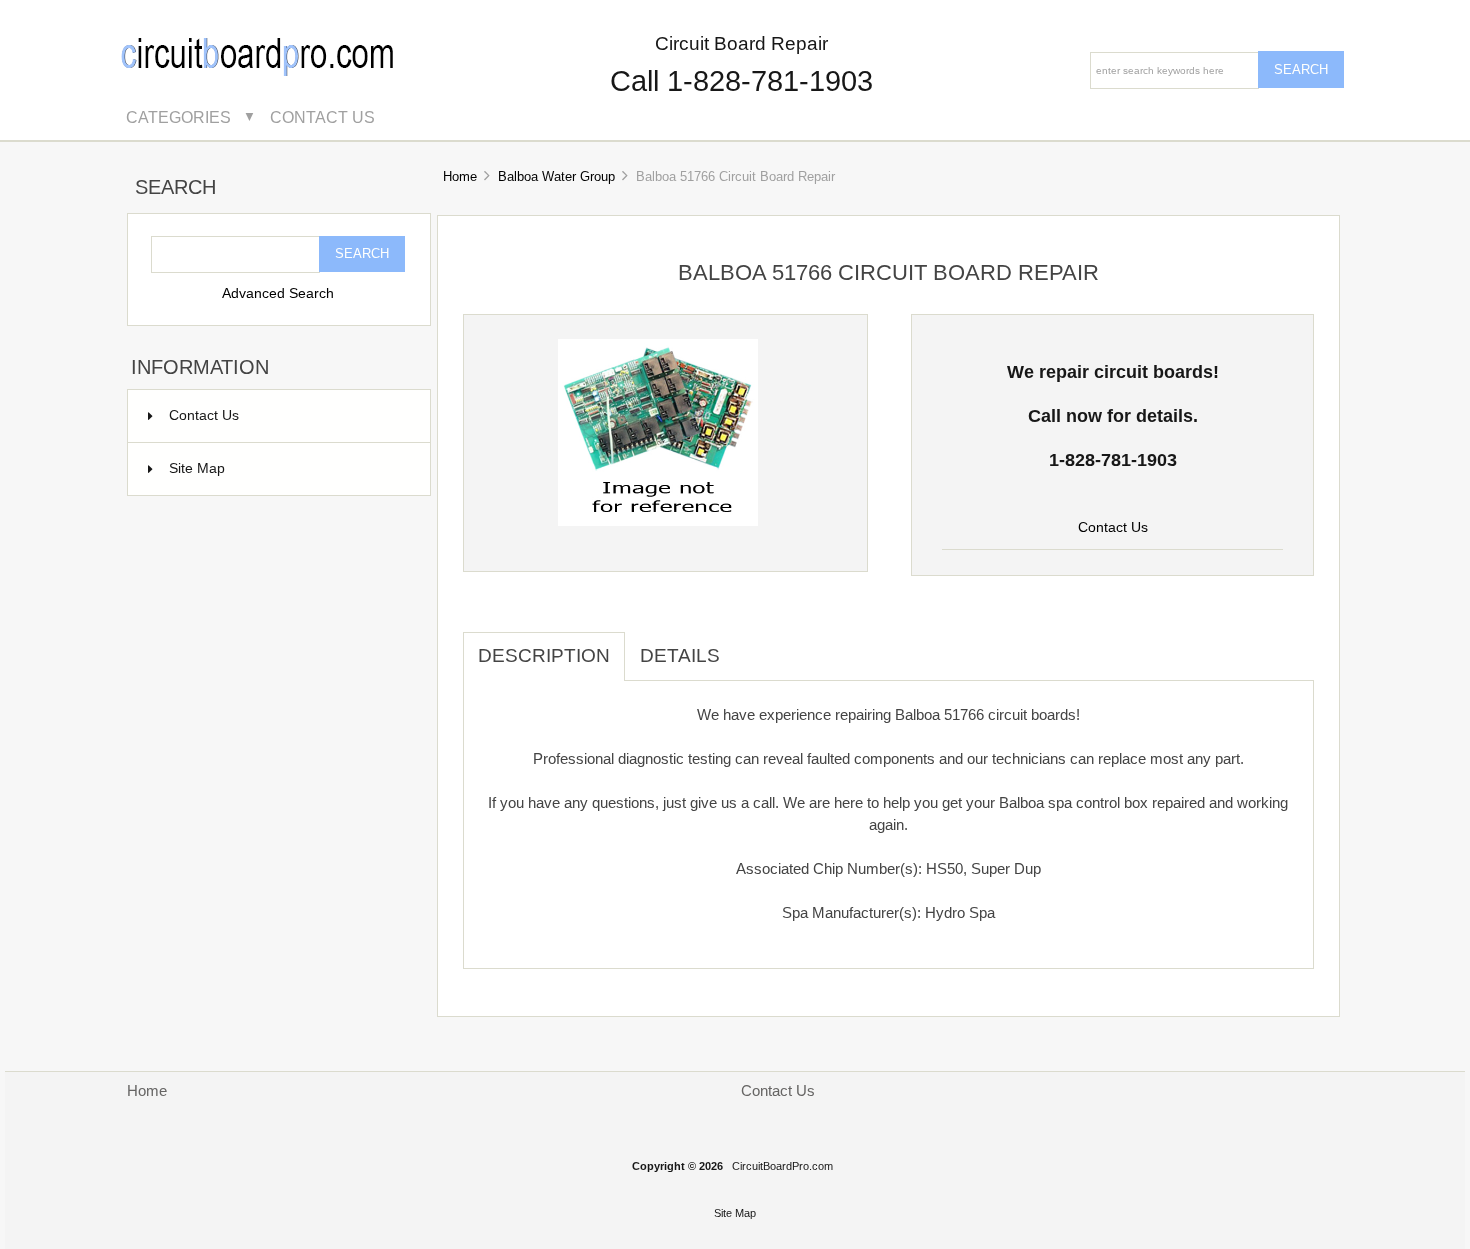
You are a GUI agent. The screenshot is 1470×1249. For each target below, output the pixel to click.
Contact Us (322, 117)
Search (175, 188)
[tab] (750, 645)
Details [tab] (680, 655)
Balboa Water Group (556, 176)
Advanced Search (278, 293)
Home (460, 176)
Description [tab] (544, 655)
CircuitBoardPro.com (782, 1166)
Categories (178, 117)
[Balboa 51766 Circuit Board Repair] (658, 521)
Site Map (197, 468)
